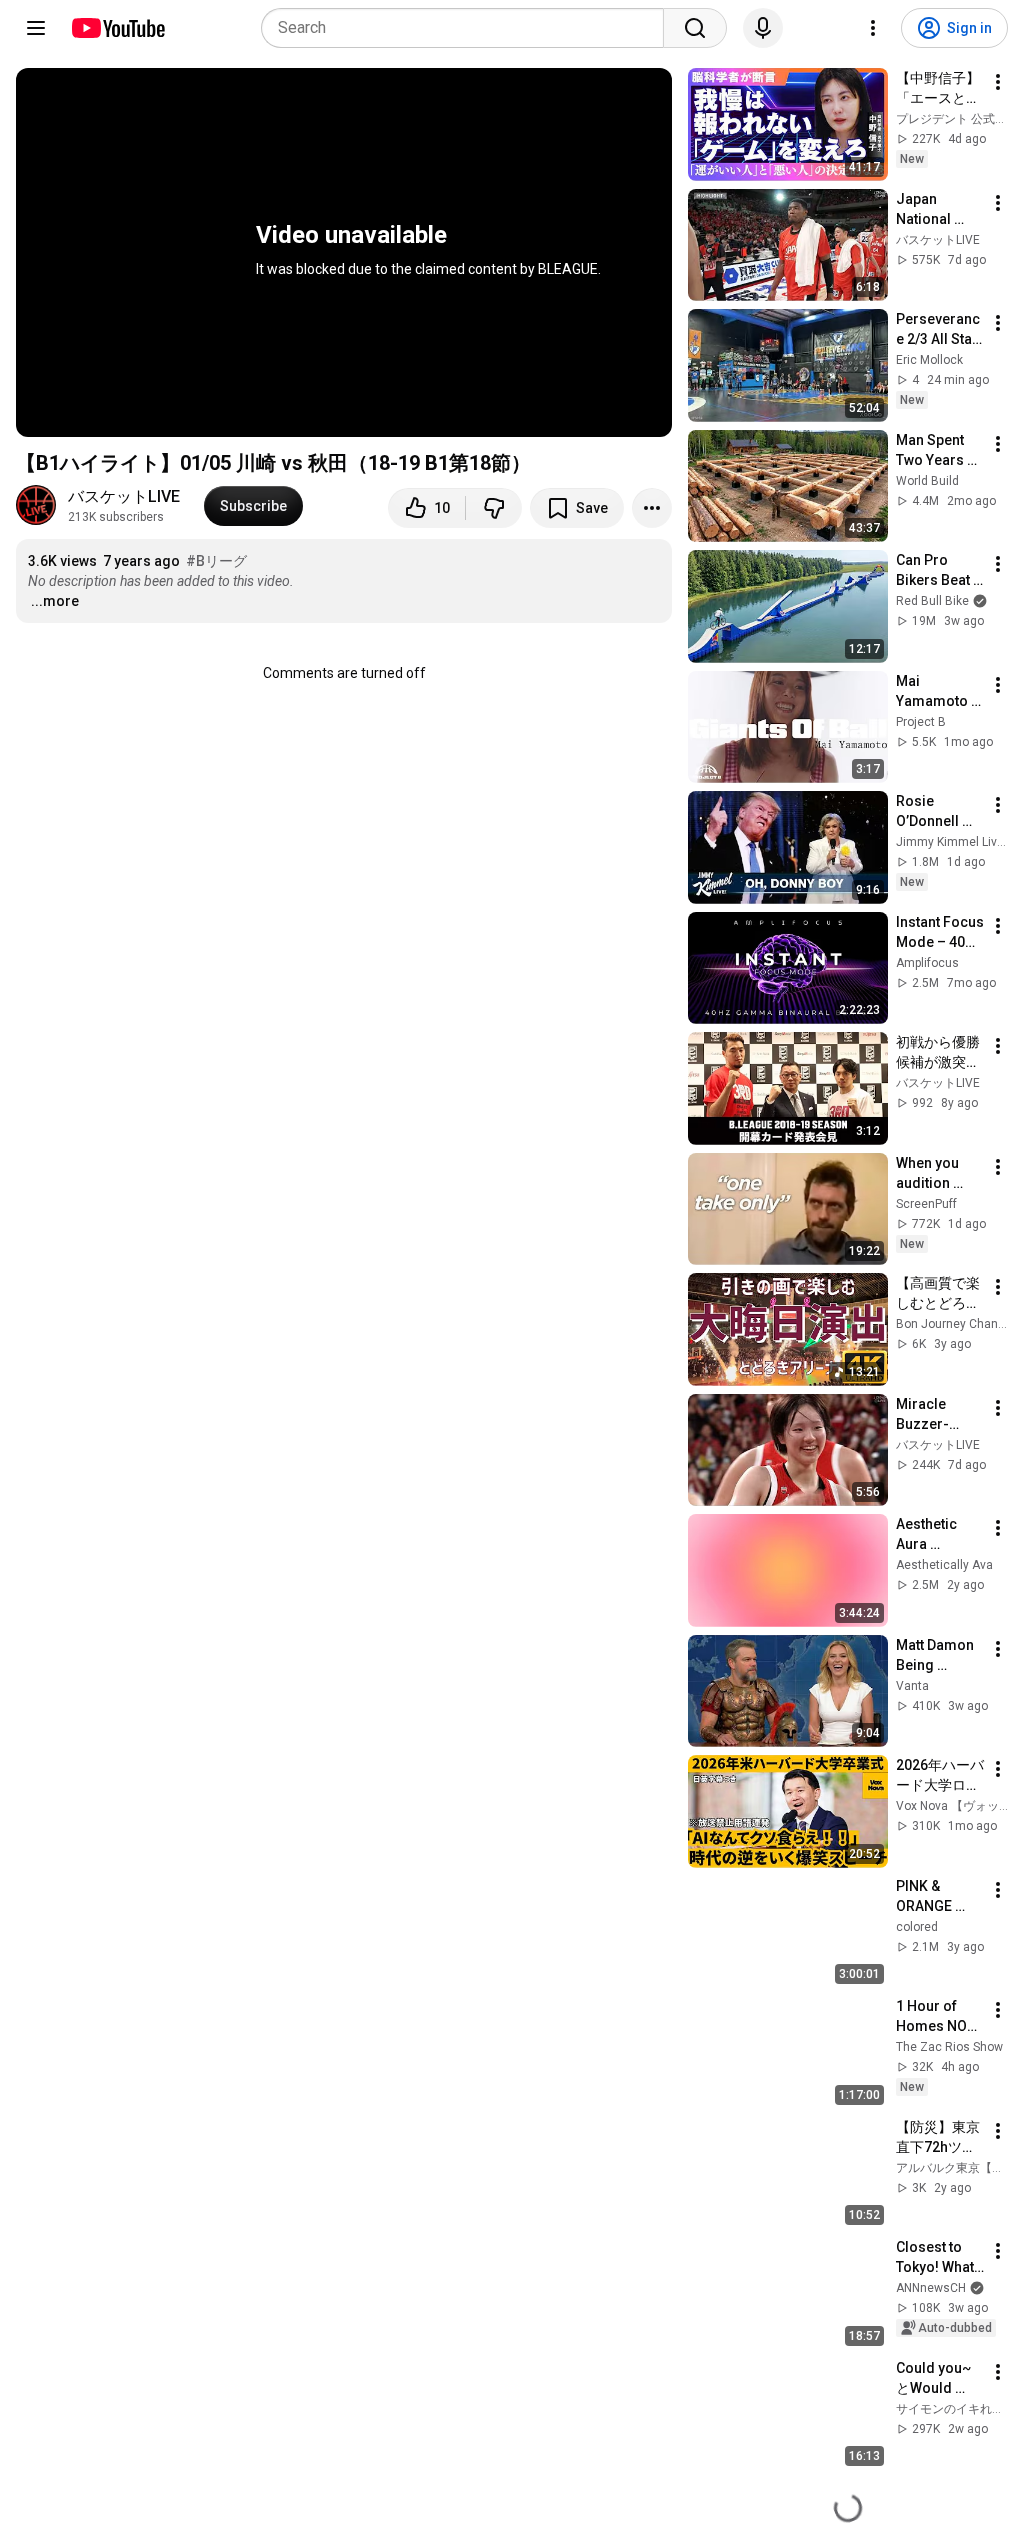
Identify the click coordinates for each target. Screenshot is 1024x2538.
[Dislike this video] (494, 508)
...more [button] (55, 601)
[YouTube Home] (117, 28)
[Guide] (36, 28)
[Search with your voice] (763, 28)
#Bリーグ (216, 561)
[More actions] (652, 508)
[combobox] (468, 28)
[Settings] (873, 28)
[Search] (695, 28)
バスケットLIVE (124, 496)
